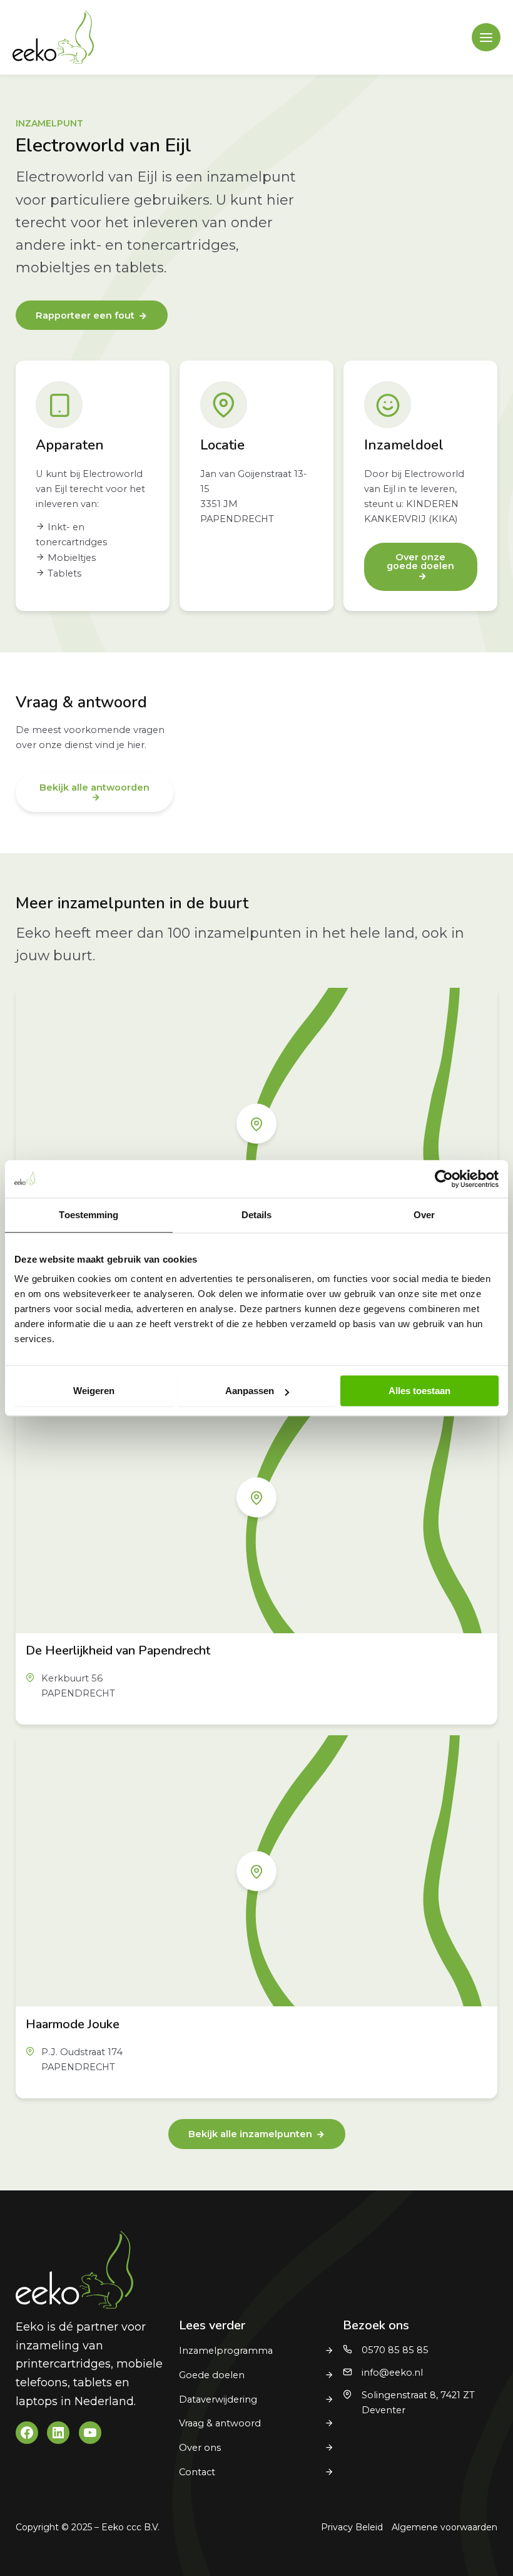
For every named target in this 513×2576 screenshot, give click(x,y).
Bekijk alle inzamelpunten (250, 2134)
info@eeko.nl (392, 2373)
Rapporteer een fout (85, 316)
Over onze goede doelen (420, 562)
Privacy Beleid (352, 2527)
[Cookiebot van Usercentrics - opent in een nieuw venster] (444, 1179)
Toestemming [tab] (89, 1215)
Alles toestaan (419, 1391)
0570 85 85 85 (395, 2350)
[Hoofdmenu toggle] (486, 38)
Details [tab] (257, 1215)
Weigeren (94, 1391)
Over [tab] (424, 1215)
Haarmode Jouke (73, 2024)
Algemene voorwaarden (444, 2527)
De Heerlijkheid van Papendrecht (118, 1650)
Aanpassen (250, 1391)
